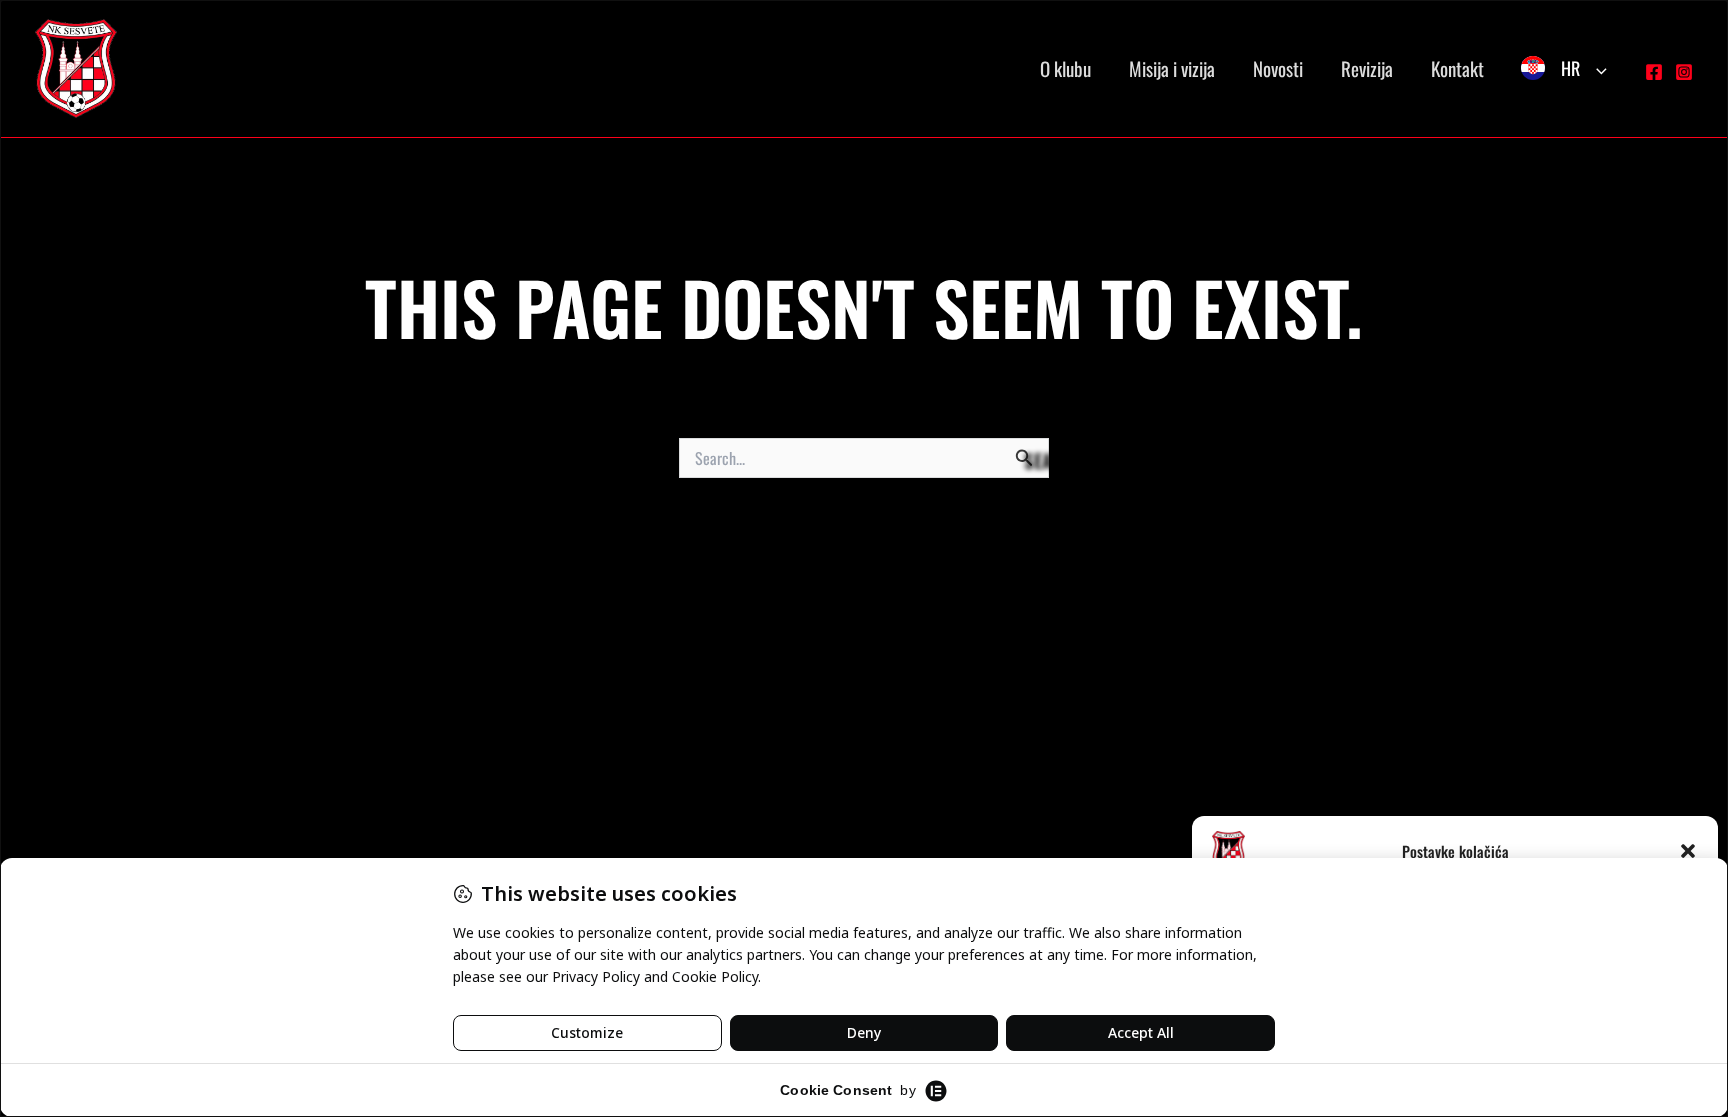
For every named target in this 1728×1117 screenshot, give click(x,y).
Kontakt (1457, 68)
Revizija (1367, 68)
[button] (1688, 851)
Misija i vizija (1172, 68)
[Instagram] (1684, 72)
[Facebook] (1654, 72)
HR (1570, 68)
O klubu (1065, 68)
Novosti (1278, 68)
